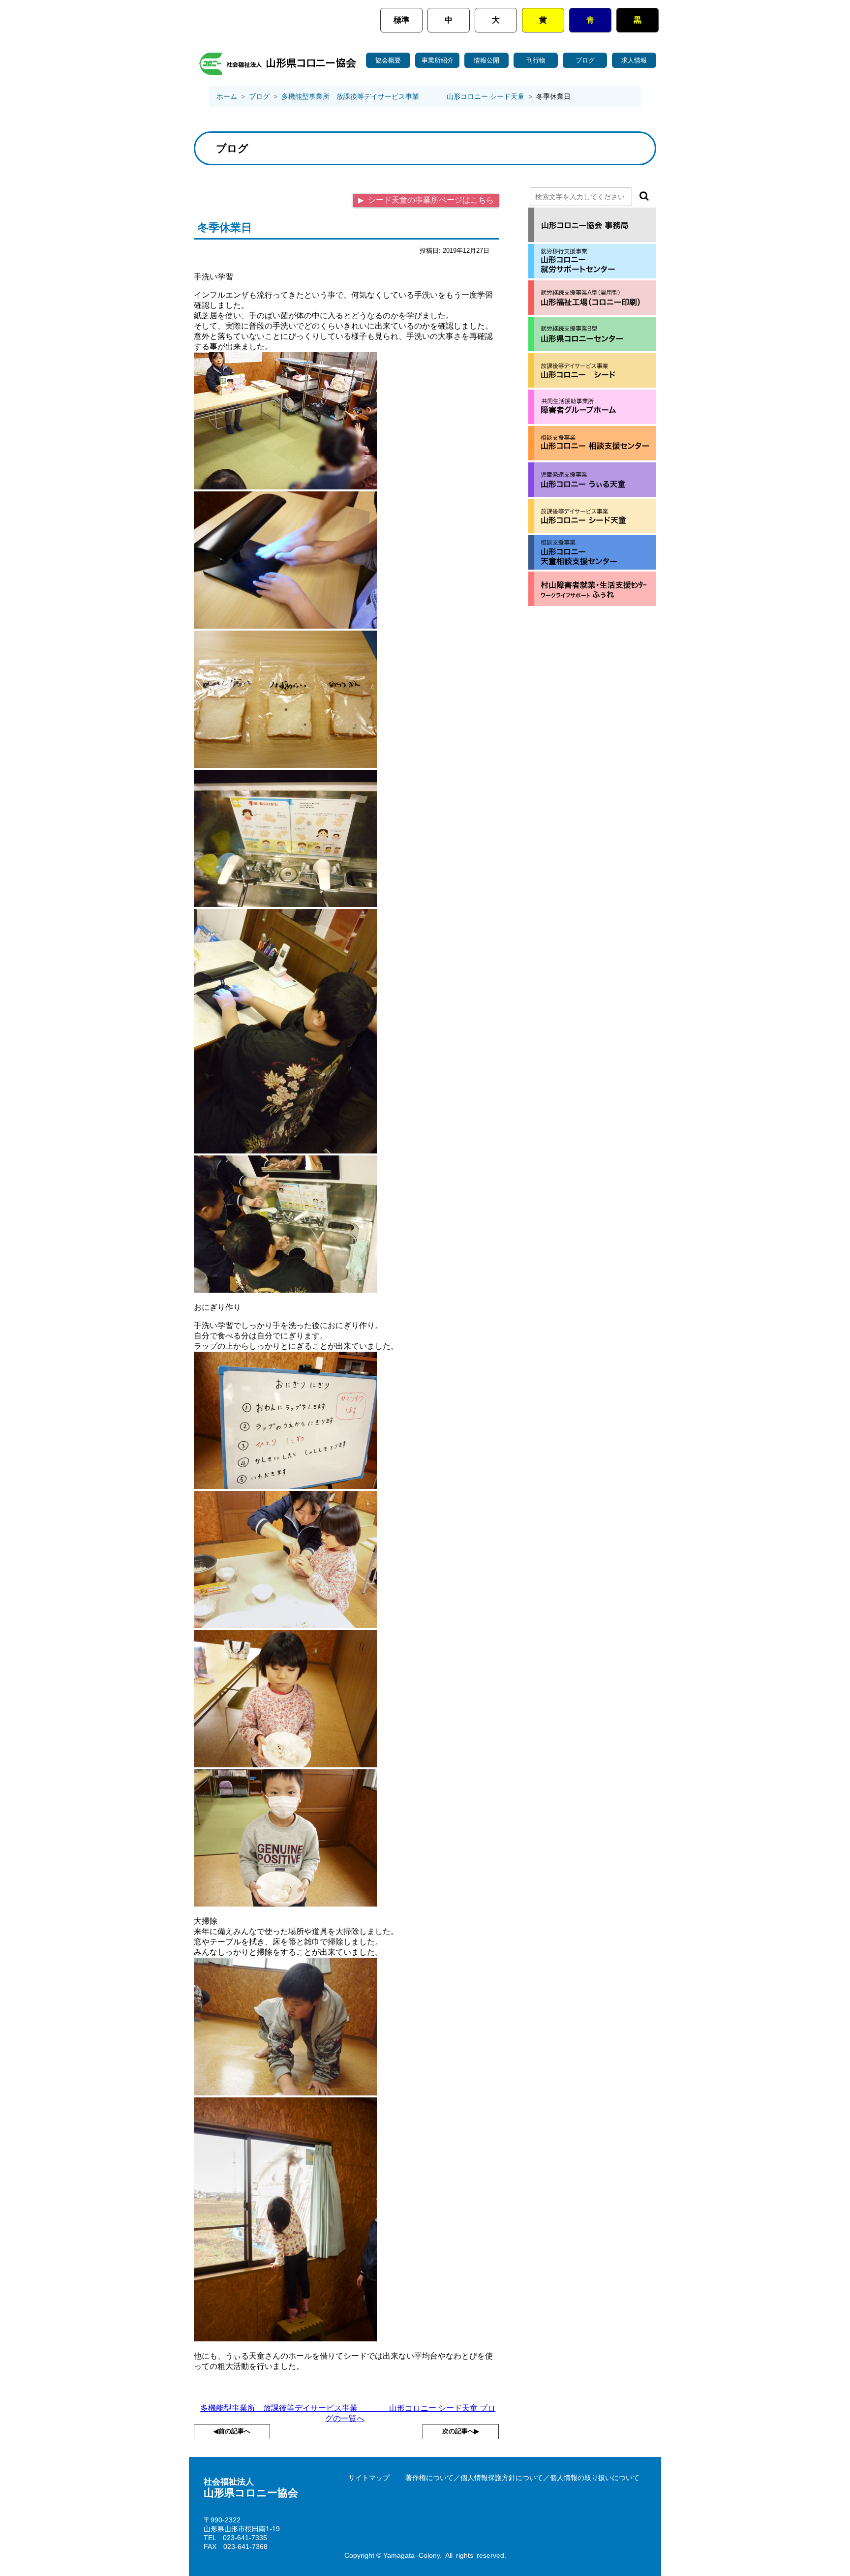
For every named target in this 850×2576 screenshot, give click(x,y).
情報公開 (486, 60)
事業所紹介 (438, 60)
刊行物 (536, 60)
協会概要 (388, 60)
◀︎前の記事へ (232, 2431)
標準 (401, 20)
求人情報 (634, 60)
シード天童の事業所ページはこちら (430, 200)
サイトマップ (369, 2478)
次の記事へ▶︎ (461, 2431)
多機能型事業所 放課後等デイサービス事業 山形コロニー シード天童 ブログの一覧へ (348, 2413)
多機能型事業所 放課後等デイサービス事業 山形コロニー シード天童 (403, 96)
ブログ (585, 60)
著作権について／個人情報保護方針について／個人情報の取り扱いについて (522, 2478)
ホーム (227, 96)
